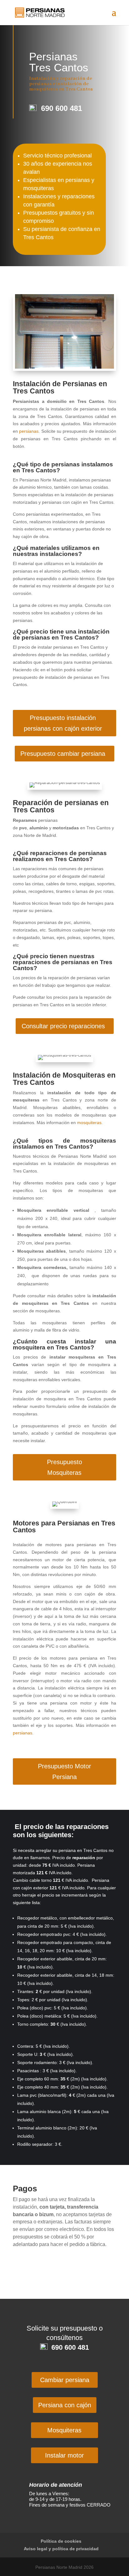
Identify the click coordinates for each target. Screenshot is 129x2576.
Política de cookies (61, 2541)
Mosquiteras (64, 2430)
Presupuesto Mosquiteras (64, 1467)
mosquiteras (89, 1123)
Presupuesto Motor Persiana (64, 1771)
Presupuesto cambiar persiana (63, 754)
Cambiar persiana (65, 2380)
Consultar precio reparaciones (63, 1026)
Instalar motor (64, 2455)
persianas (29, 431)
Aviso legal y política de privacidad (61, 2549)
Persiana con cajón (65, 2405)
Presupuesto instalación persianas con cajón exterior (63, 723)
